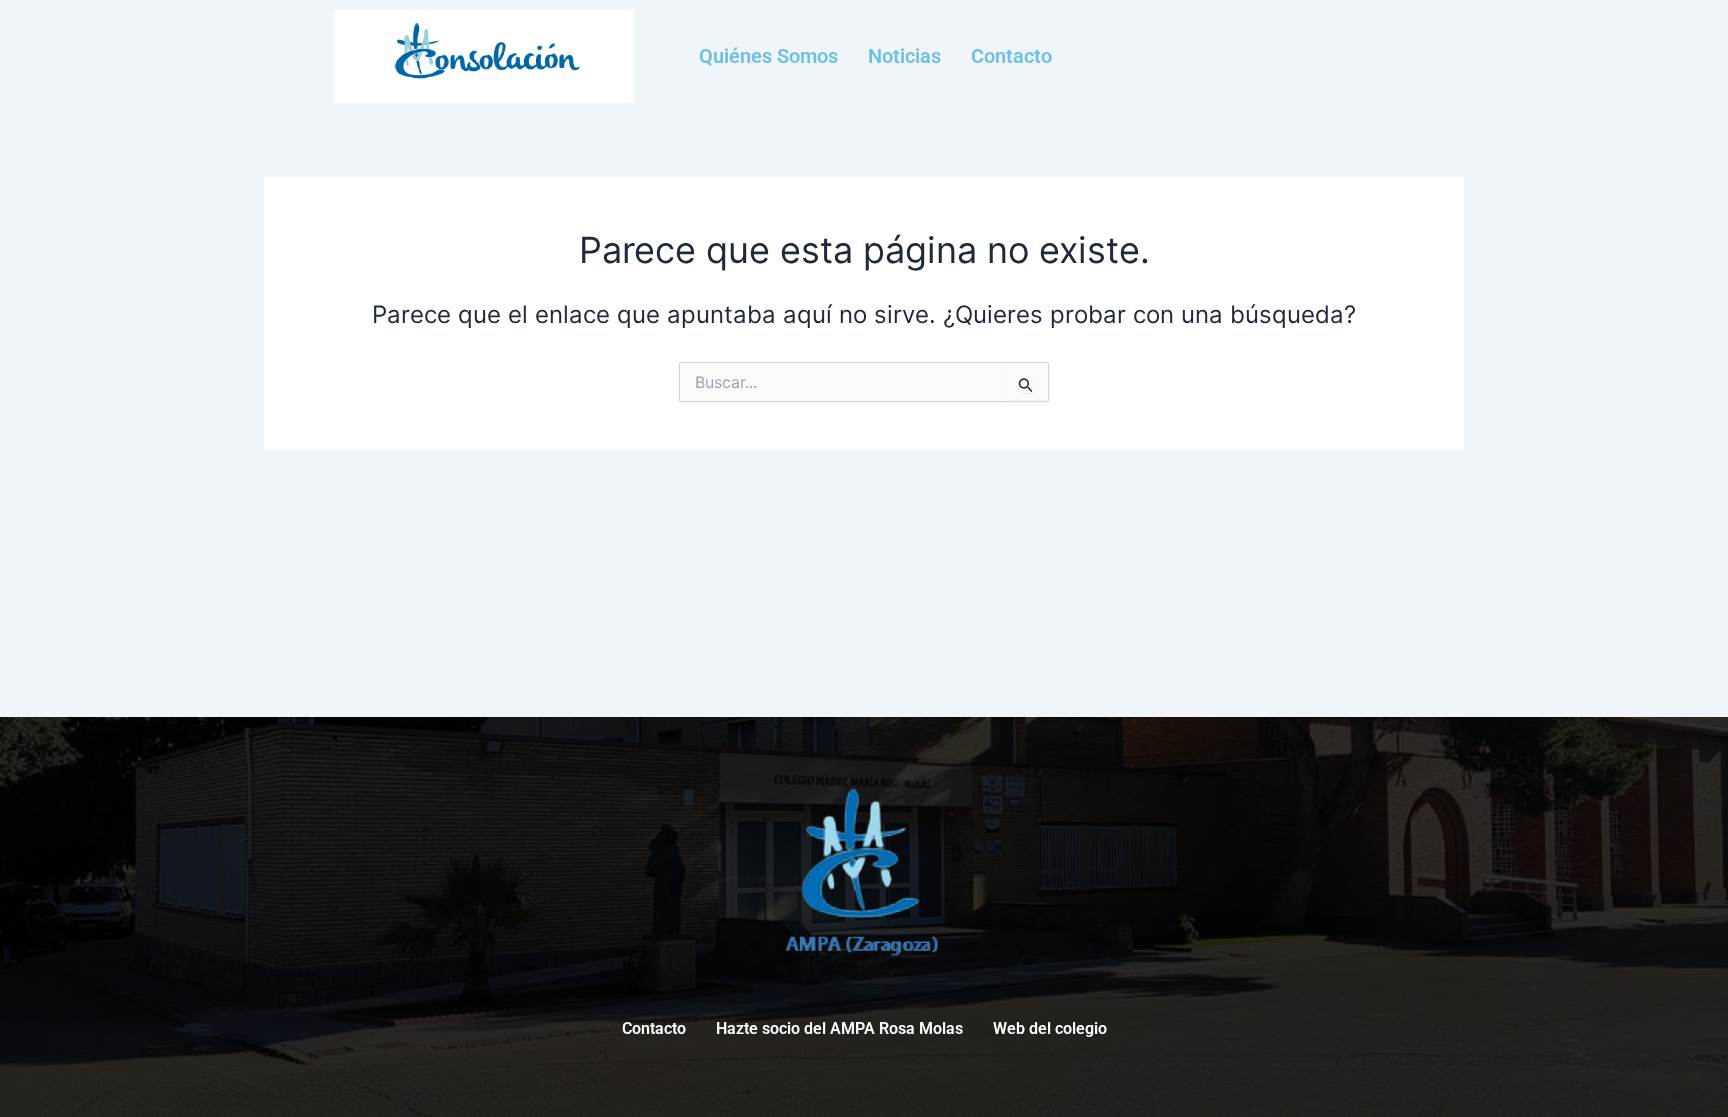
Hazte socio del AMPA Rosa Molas (839, 1028)
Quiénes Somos (768, 56)
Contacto (1011, 56)
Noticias (904, 56)
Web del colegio (1050, 1028)
